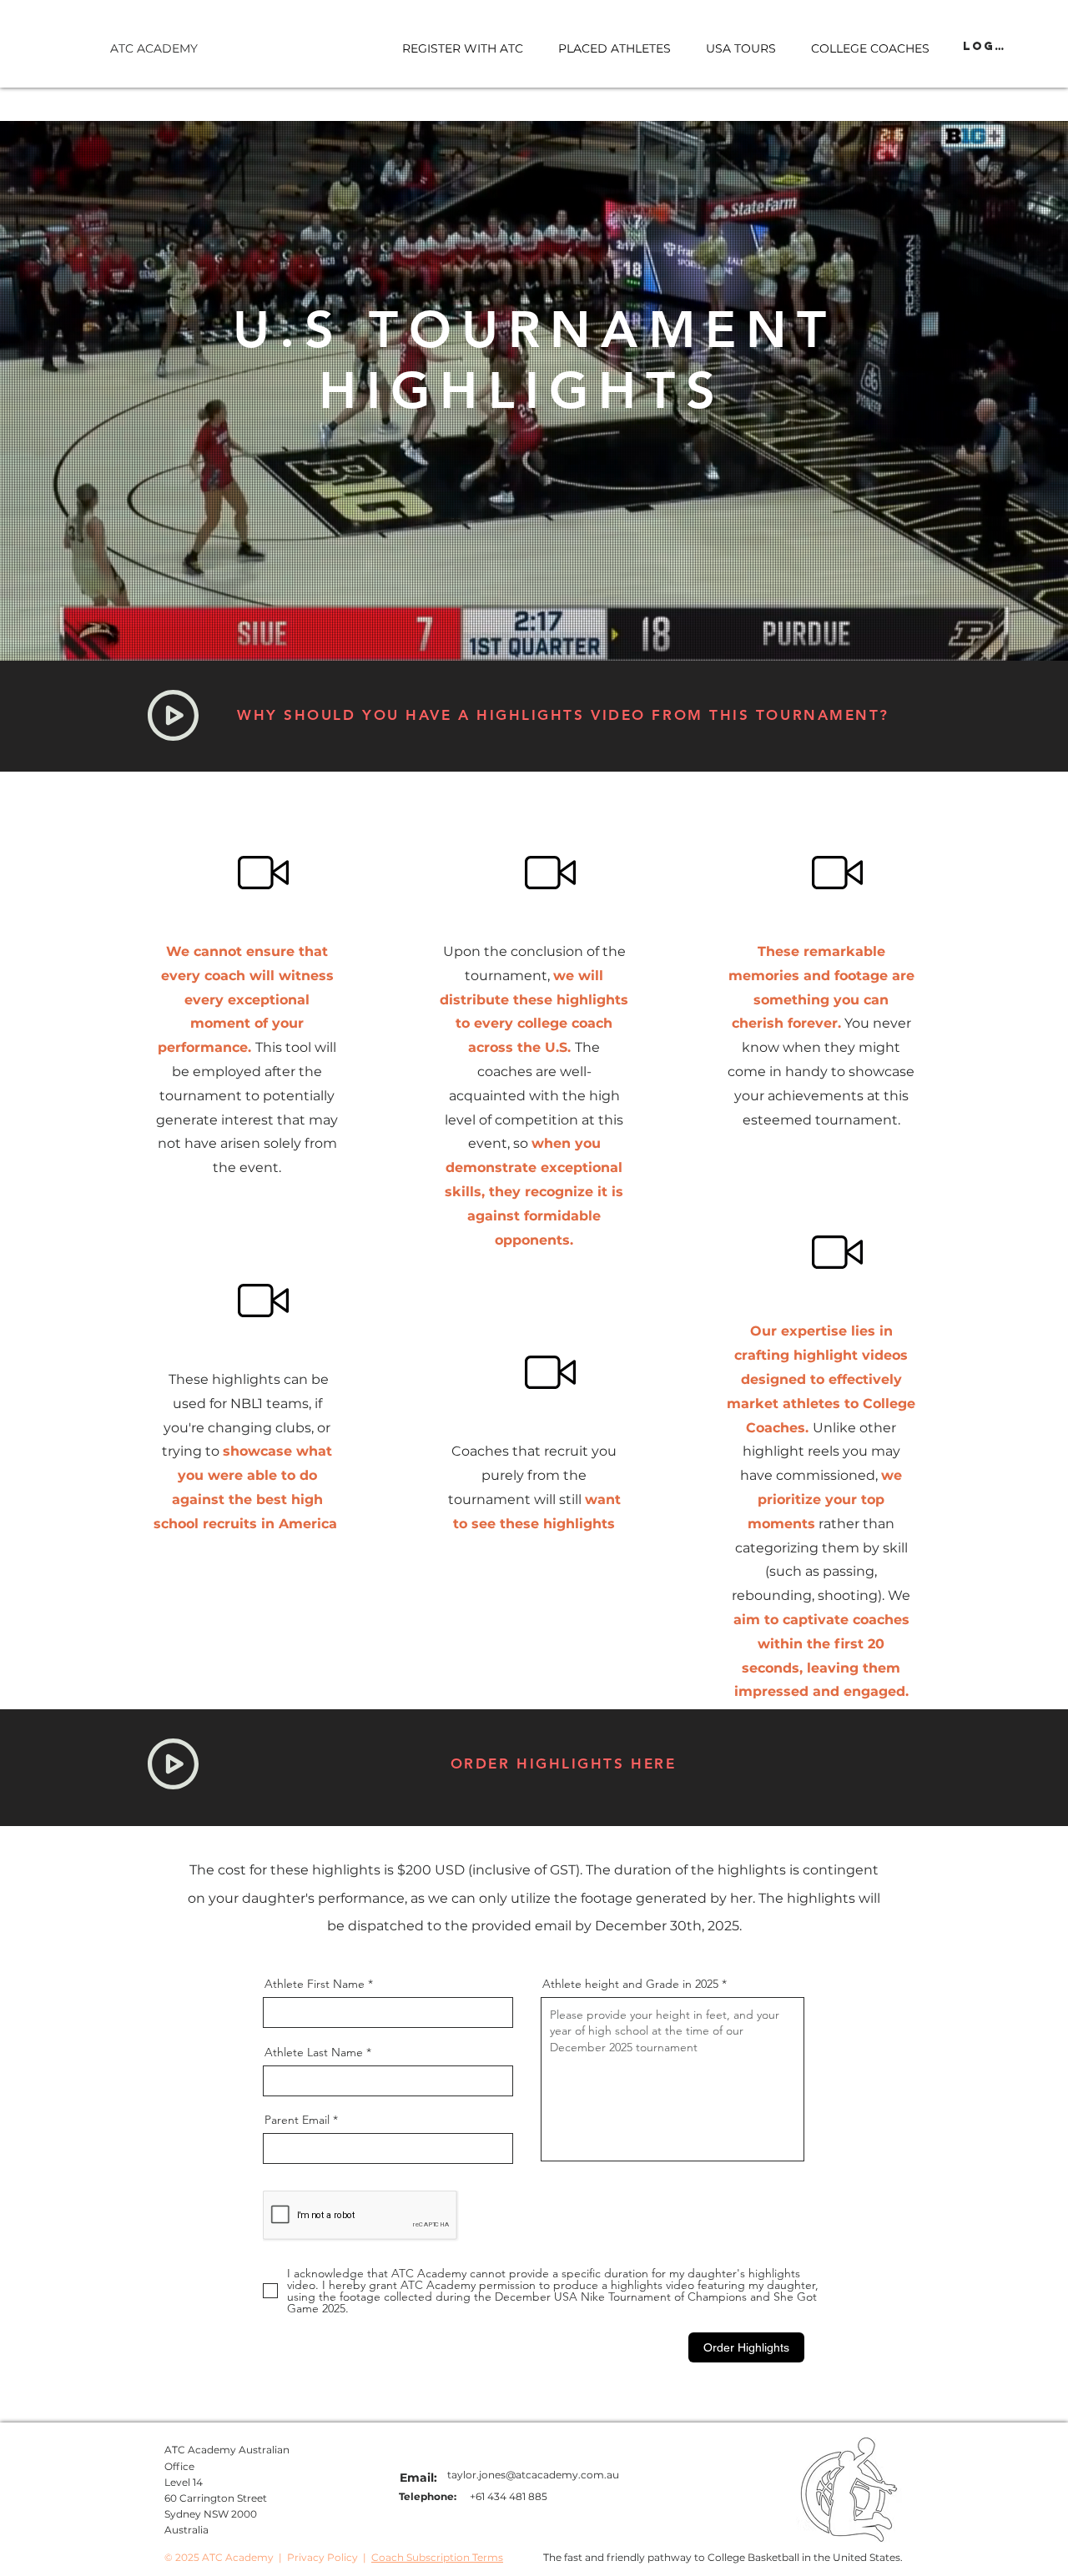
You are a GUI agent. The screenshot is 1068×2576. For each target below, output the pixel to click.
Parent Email (297, 2120)
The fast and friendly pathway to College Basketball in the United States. (723, 2557)
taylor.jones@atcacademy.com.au (533, 2475)
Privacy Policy (322, 2557)
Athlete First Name (315, 1984)
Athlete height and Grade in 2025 (630, 1984)
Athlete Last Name (314, 2052)
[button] (741, 48)
